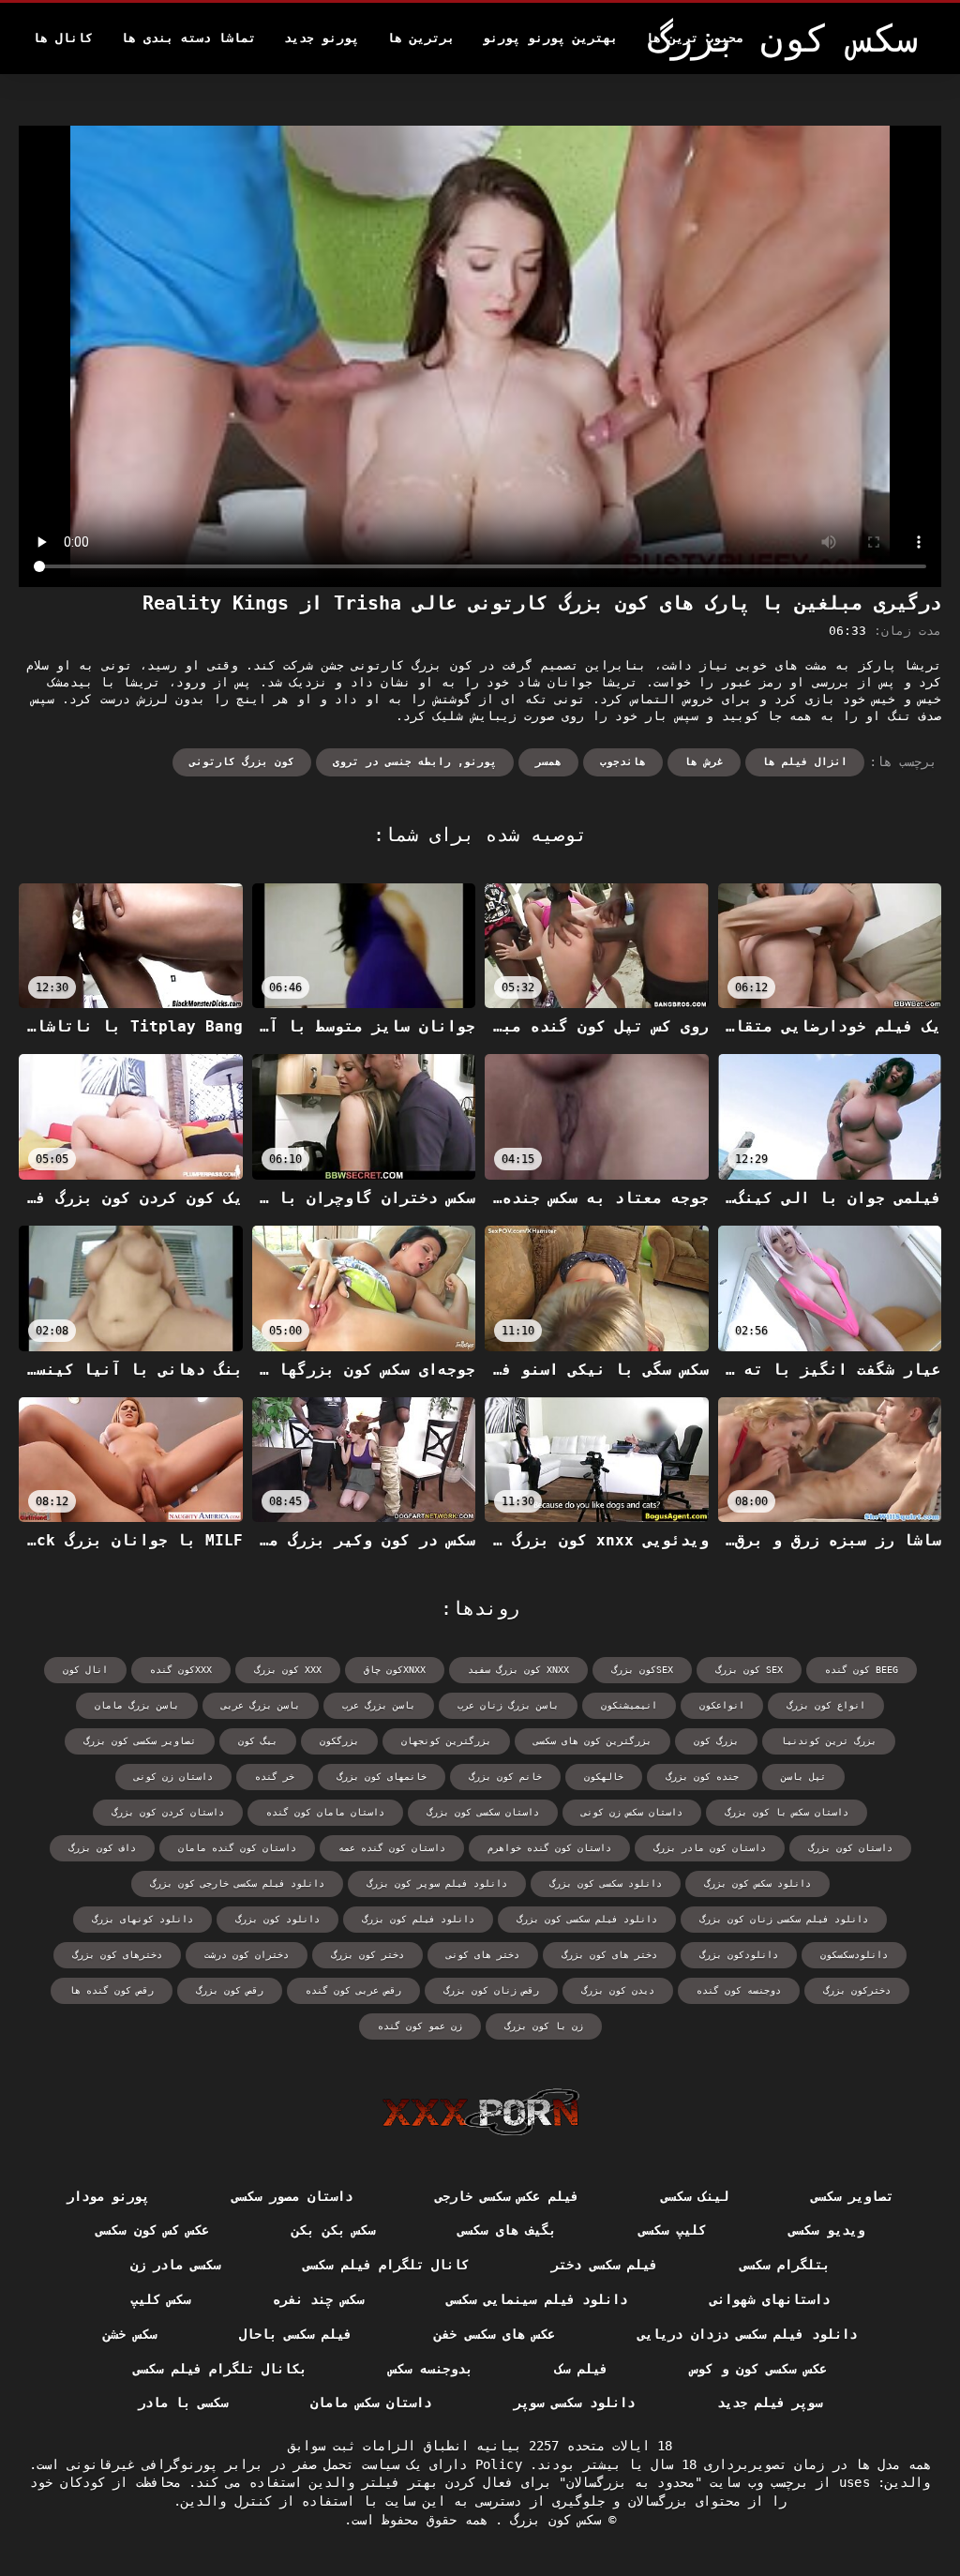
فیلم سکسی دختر (604, 2265)
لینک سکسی (695, 2196)
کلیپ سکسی (672, 2230)
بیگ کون (258, 1741)
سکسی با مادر (183, 2403)
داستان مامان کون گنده (325, 1812)
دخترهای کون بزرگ (117, 1955)
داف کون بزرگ (102, 1848)
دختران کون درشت (247, 1955)
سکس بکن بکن (333, 2230)
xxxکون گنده (181, 1670)
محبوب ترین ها (695, 38)
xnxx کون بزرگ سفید (518, 1670)
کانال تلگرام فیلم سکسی (386, 2265)
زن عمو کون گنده (420, 2026)
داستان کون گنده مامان (237, 1848)
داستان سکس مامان (371, 2403)
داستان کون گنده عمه (392, 1848)
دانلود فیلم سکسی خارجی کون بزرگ (237, 1883)
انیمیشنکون (629, 1705)
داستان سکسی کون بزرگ (483, 1812)
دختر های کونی (483, 1955)
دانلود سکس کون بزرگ (757, 1883)
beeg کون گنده (862, 1670)
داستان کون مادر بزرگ (710, 1848)
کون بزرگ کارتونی (242, 762)
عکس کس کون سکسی (152, 2230)
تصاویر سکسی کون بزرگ (140, 1741)
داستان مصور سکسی (292, 2196)
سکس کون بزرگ (552, 2520)
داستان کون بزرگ (850, 1848)
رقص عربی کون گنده (353, 1990)
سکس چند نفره (318, 2299)
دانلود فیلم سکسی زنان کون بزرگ (784, 1919)
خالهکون (604, 1777)
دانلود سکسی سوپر (574, 2403)
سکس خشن (129, 2334)
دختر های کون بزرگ (609, 1955)
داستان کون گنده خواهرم (549, 1848)
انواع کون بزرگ (826, 1705)
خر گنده (275, 1777)
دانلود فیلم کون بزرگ (418, 1919)
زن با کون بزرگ (544, 2026)
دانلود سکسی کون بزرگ (606, 1883)
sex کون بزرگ (749, 1670)
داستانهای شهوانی (770, 2299)
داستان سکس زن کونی (632, 1812)
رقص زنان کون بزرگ (491, 1990)
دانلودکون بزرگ (739, 1955)
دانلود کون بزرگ (277, 1919)
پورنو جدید (322, 38)
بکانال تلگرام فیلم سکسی (220, 2369)
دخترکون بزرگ (857, 1990)
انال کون (85, 1670)
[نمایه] (480, 2112)
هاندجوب (623, 762)
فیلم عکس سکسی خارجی (507, 2196)
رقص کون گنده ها (112, 1990)
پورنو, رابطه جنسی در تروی (415, 762)
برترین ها (421, 38)
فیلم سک (581, 2369)
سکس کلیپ (160, 2299)
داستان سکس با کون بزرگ (787, 1812)
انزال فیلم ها (805, 762)
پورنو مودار (108, 2196)
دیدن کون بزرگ (618, 1990)
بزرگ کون (716, 1741)
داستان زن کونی (173, 1777)
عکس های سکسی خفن (495, 2334)
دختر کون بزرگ (367, 1955)
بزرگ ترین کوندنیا (829, 1741)
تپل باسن (803, 1777)
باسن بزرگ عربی (261, 1705)
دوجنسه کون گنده (739, 1990)
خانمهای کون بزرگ (382, 1777)
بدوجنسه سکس (430, 2369)
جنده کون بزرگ (702, 1777)
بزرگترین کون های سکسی (592, 1741)
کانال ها (63, 38)
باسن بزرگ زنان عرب (508, 1705)
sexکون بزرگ (642, 1670)
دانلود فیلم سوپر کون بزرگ (437, 1883)
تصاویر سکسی (852, 2196)
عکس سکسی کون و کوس (758, 2369)
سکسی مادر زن (176, 2265)
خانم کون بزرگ (505, 1777)
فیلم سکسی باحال (296, 2334)
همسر (548, 762)
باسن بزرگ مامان (137, 1705)
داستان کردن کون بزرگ (168, 1812)
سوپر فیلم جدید (770, 2403)
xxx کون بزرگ (288, 1670)
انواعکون (722, 1705)
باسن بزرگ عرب (379, 1705)
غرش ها (704, 762)
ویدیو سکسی (826, 2230)
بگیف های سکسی (507, 2230)
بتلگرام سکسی (785, 2265)
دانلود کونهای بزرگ (142, 1919)
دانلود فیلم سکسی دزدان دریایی (747, 2334)
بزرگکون (339, 1741)
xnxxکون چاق (395, 1670)
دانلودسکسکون (854, 1955)
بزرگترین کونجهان (446, 1741)
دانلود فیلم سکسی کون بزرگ (587, 1919)
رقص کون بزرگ (230, 1990)
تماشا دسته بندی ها (188, 38)
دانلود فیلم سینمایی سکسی (537, 2299)
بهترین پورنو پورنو (550, 38)
